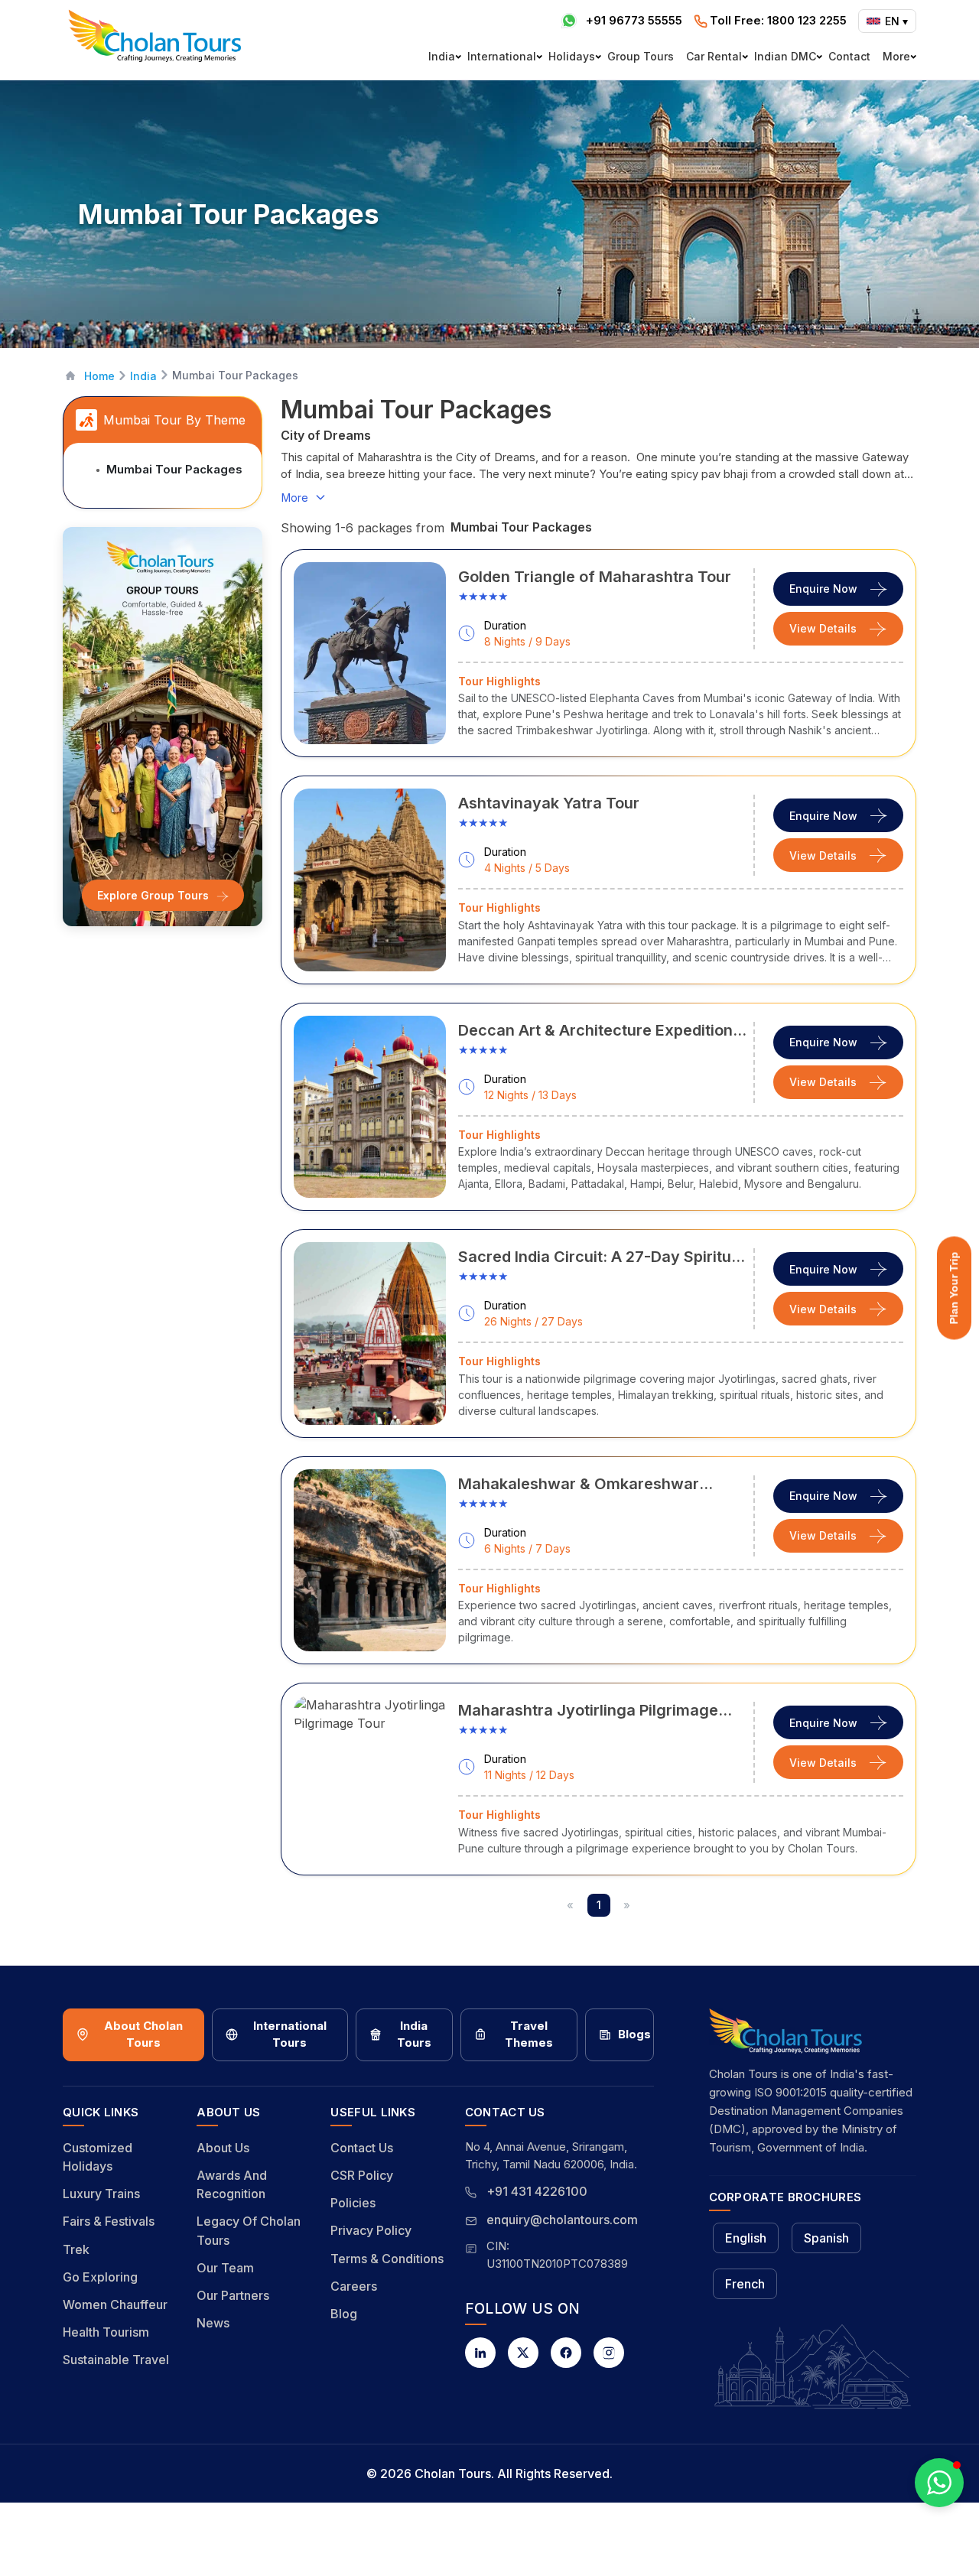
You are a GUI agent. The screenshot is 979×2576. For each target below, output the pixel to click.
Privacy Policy (371, 2230)
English (746, 2238)
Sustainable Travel (116, 2360)
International (502, 56)
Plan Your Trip (954, 1288)
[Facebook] (566, 2353)
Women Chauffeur (115, 2304)
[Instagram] (609, 2353)
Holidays (572, 56)
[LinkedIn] (480, 2353)
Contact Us (362, 2148)
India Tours (414, 2034)
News (213, 2323)
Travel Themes (529, 2034)
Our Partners (233, 2295)
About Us (223, 2148)
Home (99, 376)
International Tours (290, 2034)
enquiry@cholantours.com (562, 2220)
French (745, 2284)
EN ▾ (896, 21)
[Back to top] (915, 2523)
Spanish (826, 2238)
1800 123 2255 (778, 20)
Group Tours (641, 56)
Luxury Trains (101, 2194)
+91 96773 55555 (634, 20)
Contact (849, 56)
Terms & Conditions (387, 2259)
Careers (354, 2286)
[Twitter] (523, 2353)
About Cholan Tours (143, 2034)
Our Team (225, 2268)
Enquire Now (823, 589)
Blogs (634, 2034)
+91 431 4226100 (537, 2191)
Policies (353, 2203)
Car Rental (714, 56)
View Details (823, 628)
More (896, 56)
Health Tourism (106, 2332)
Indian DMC (785, 56)
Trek (76, 2249)
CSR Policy (362, 2175)
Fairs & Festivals (109, 2221)
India (442, 56)
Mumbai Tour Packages (174, 469)
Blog (344, 2314)
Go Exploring (100, 2277)
